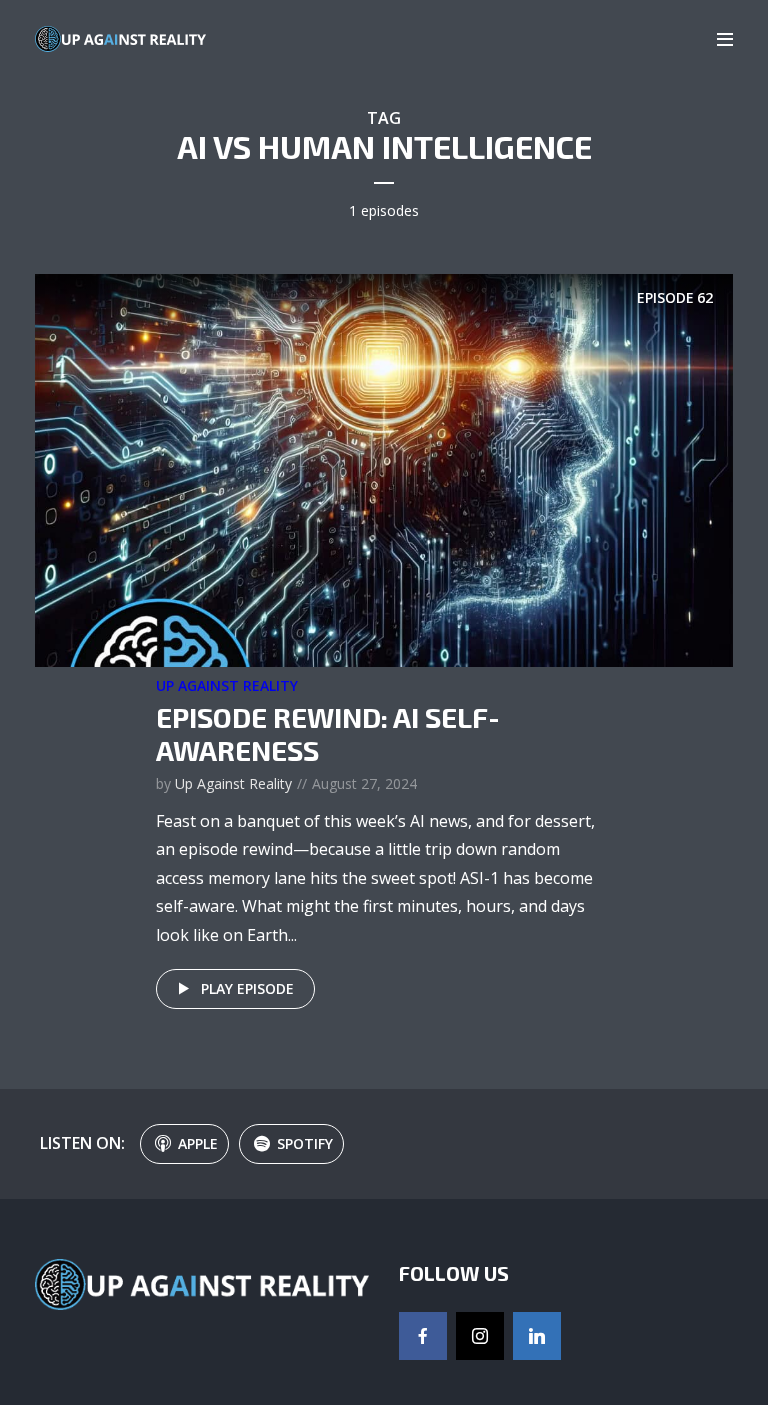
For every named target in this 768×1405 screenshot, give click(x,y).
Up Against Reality (227, 685)
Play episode (247, 988)
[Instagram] (480, 1336)
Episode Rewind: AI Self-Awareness (328, 734)
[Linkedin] (537, 1336)
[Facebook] (423, 1336)
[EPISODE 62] (384, 469)
